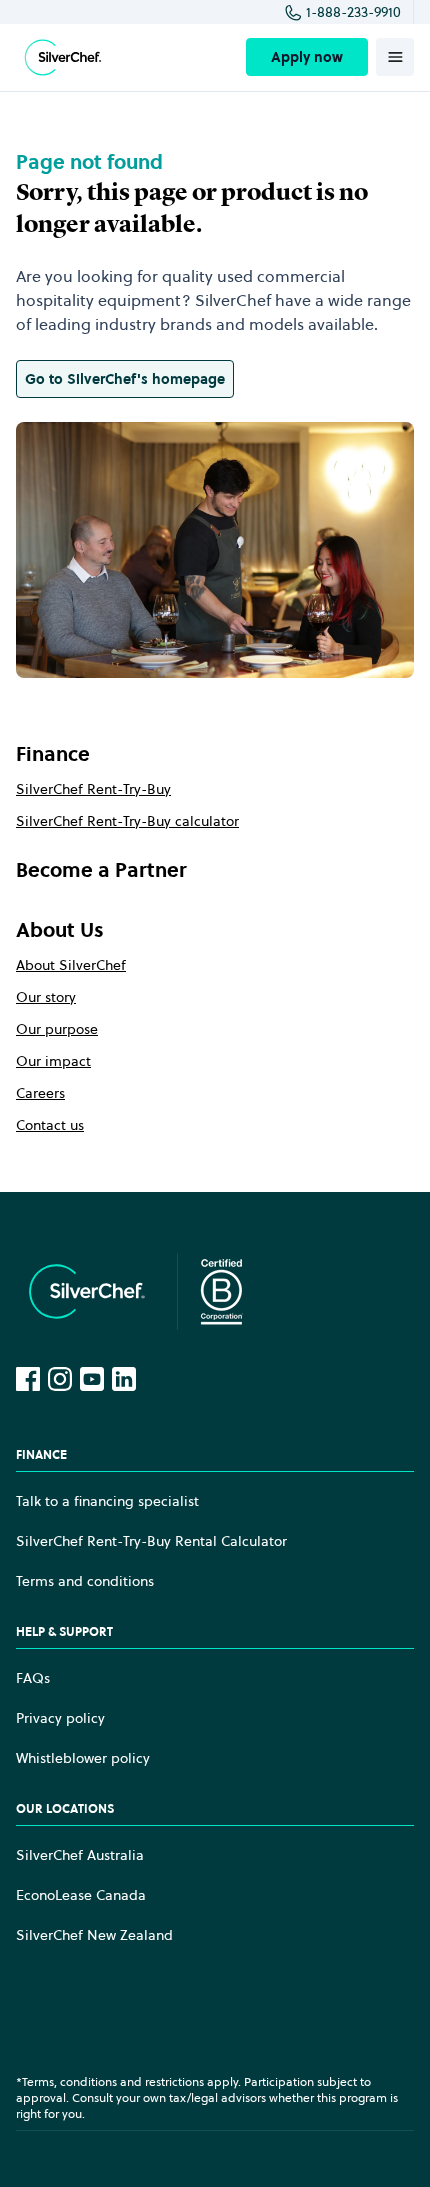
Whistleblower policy (83, 1758)
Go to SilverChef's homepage (125, 379)
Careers (40, 1093)
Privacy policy (60, 1718)
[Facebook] (28, 1379)
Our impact (53, 1061)
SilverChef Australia (80, 1855)
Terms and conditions (85, 1581)
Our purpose (57, 1029)
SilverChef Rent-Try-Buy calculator (127, 821)
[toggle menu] (395, 57)
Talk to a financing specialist (107, 1501)
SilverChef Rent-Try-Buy (93, 789)
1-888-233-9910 (353, 12)
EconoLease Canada (81, 1895)
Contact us (50, 1125)
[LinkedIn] (124, 1379)
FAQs (33, 1678)
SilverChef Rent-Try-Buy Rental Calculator (151, 1541)
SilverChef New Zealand (94, 1935)
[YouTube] (92, 1379)
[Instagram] (60, 1379)
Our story (46, 997)
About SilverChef (71, 965)
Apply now (307, 57)
